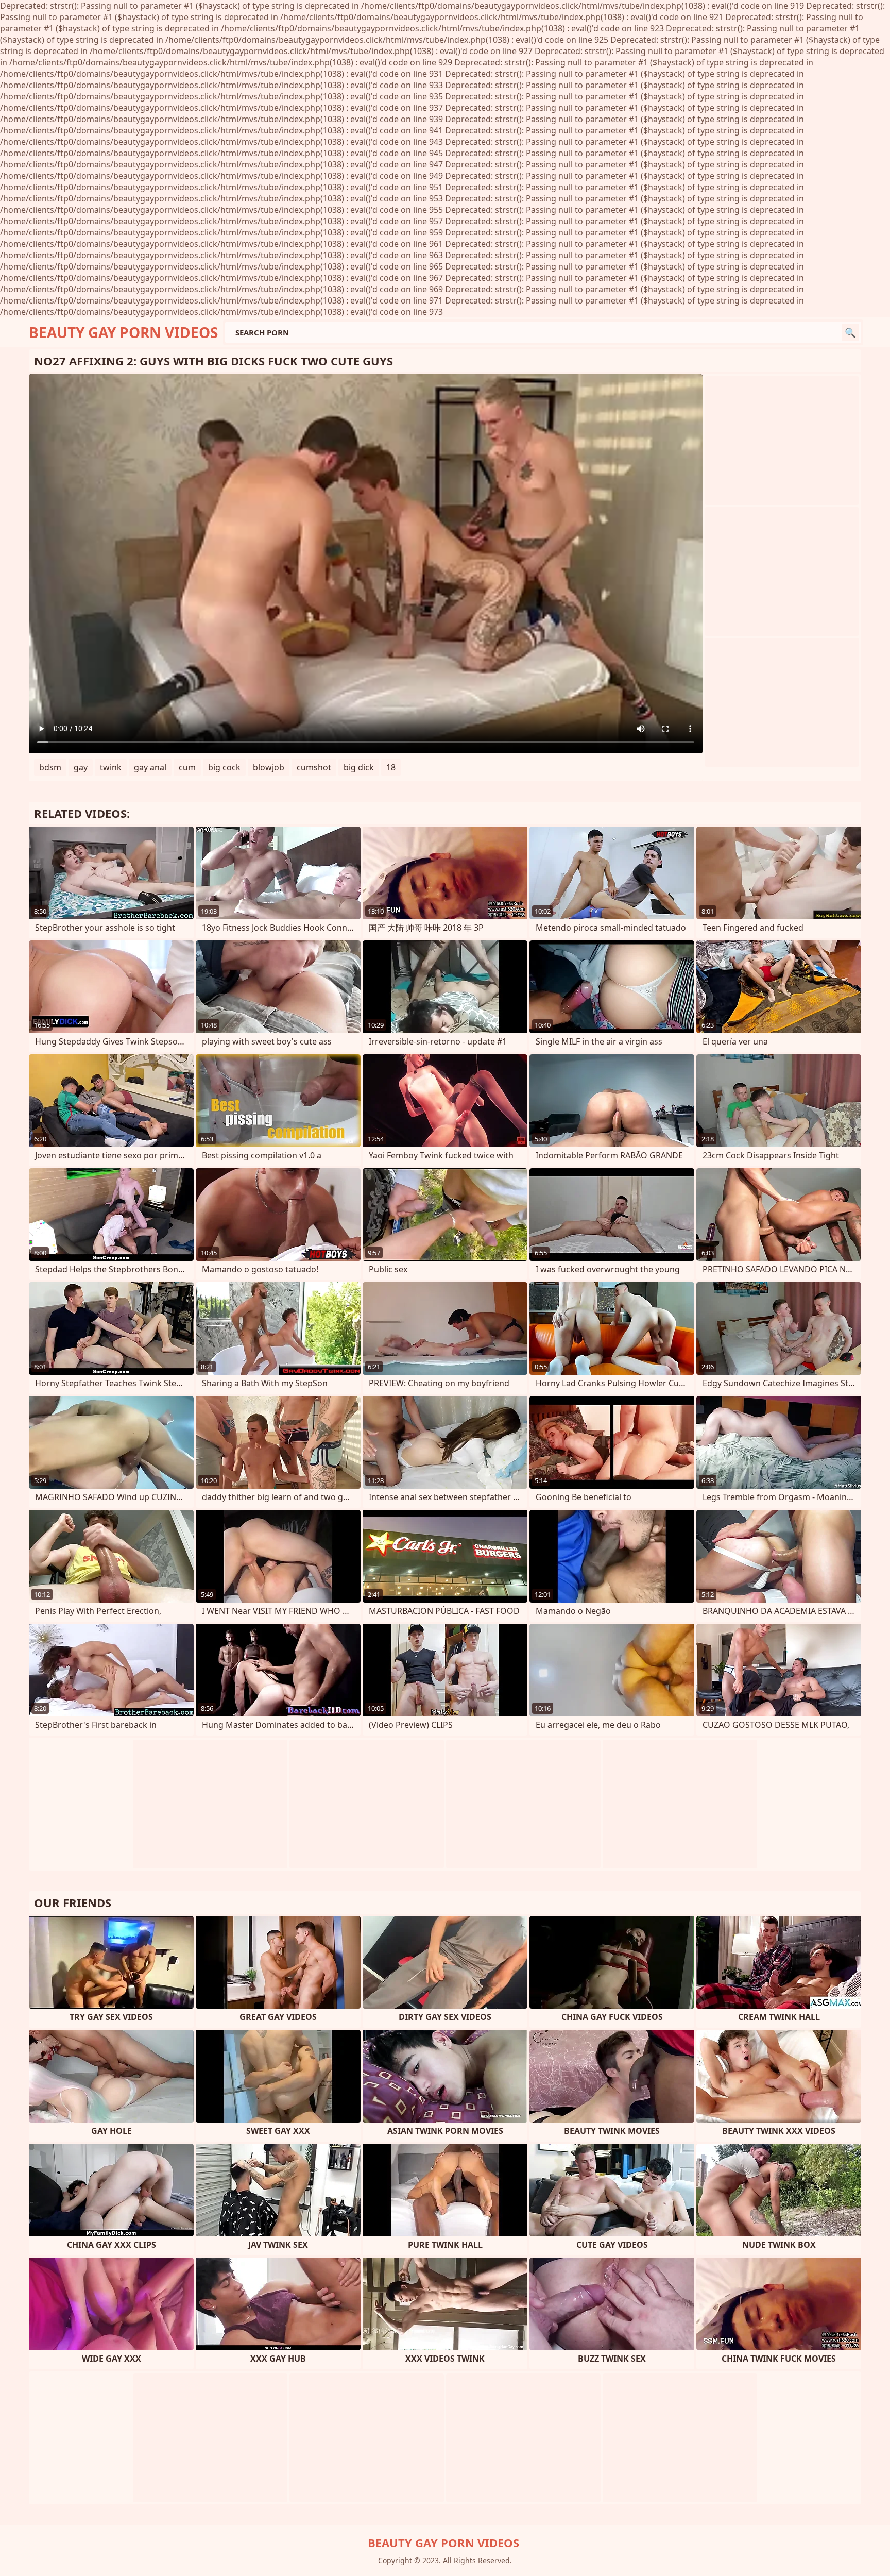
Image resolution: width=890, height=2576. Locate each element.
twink (111, 767)
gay (81, 767)
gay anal (150, 767)
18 (391, 767)
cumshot (314, 767)
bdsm (50, 767)
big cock (224, 767)
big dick (359, 767)
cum (187, 767)
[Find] (850, 332)
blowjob (269, 767)
